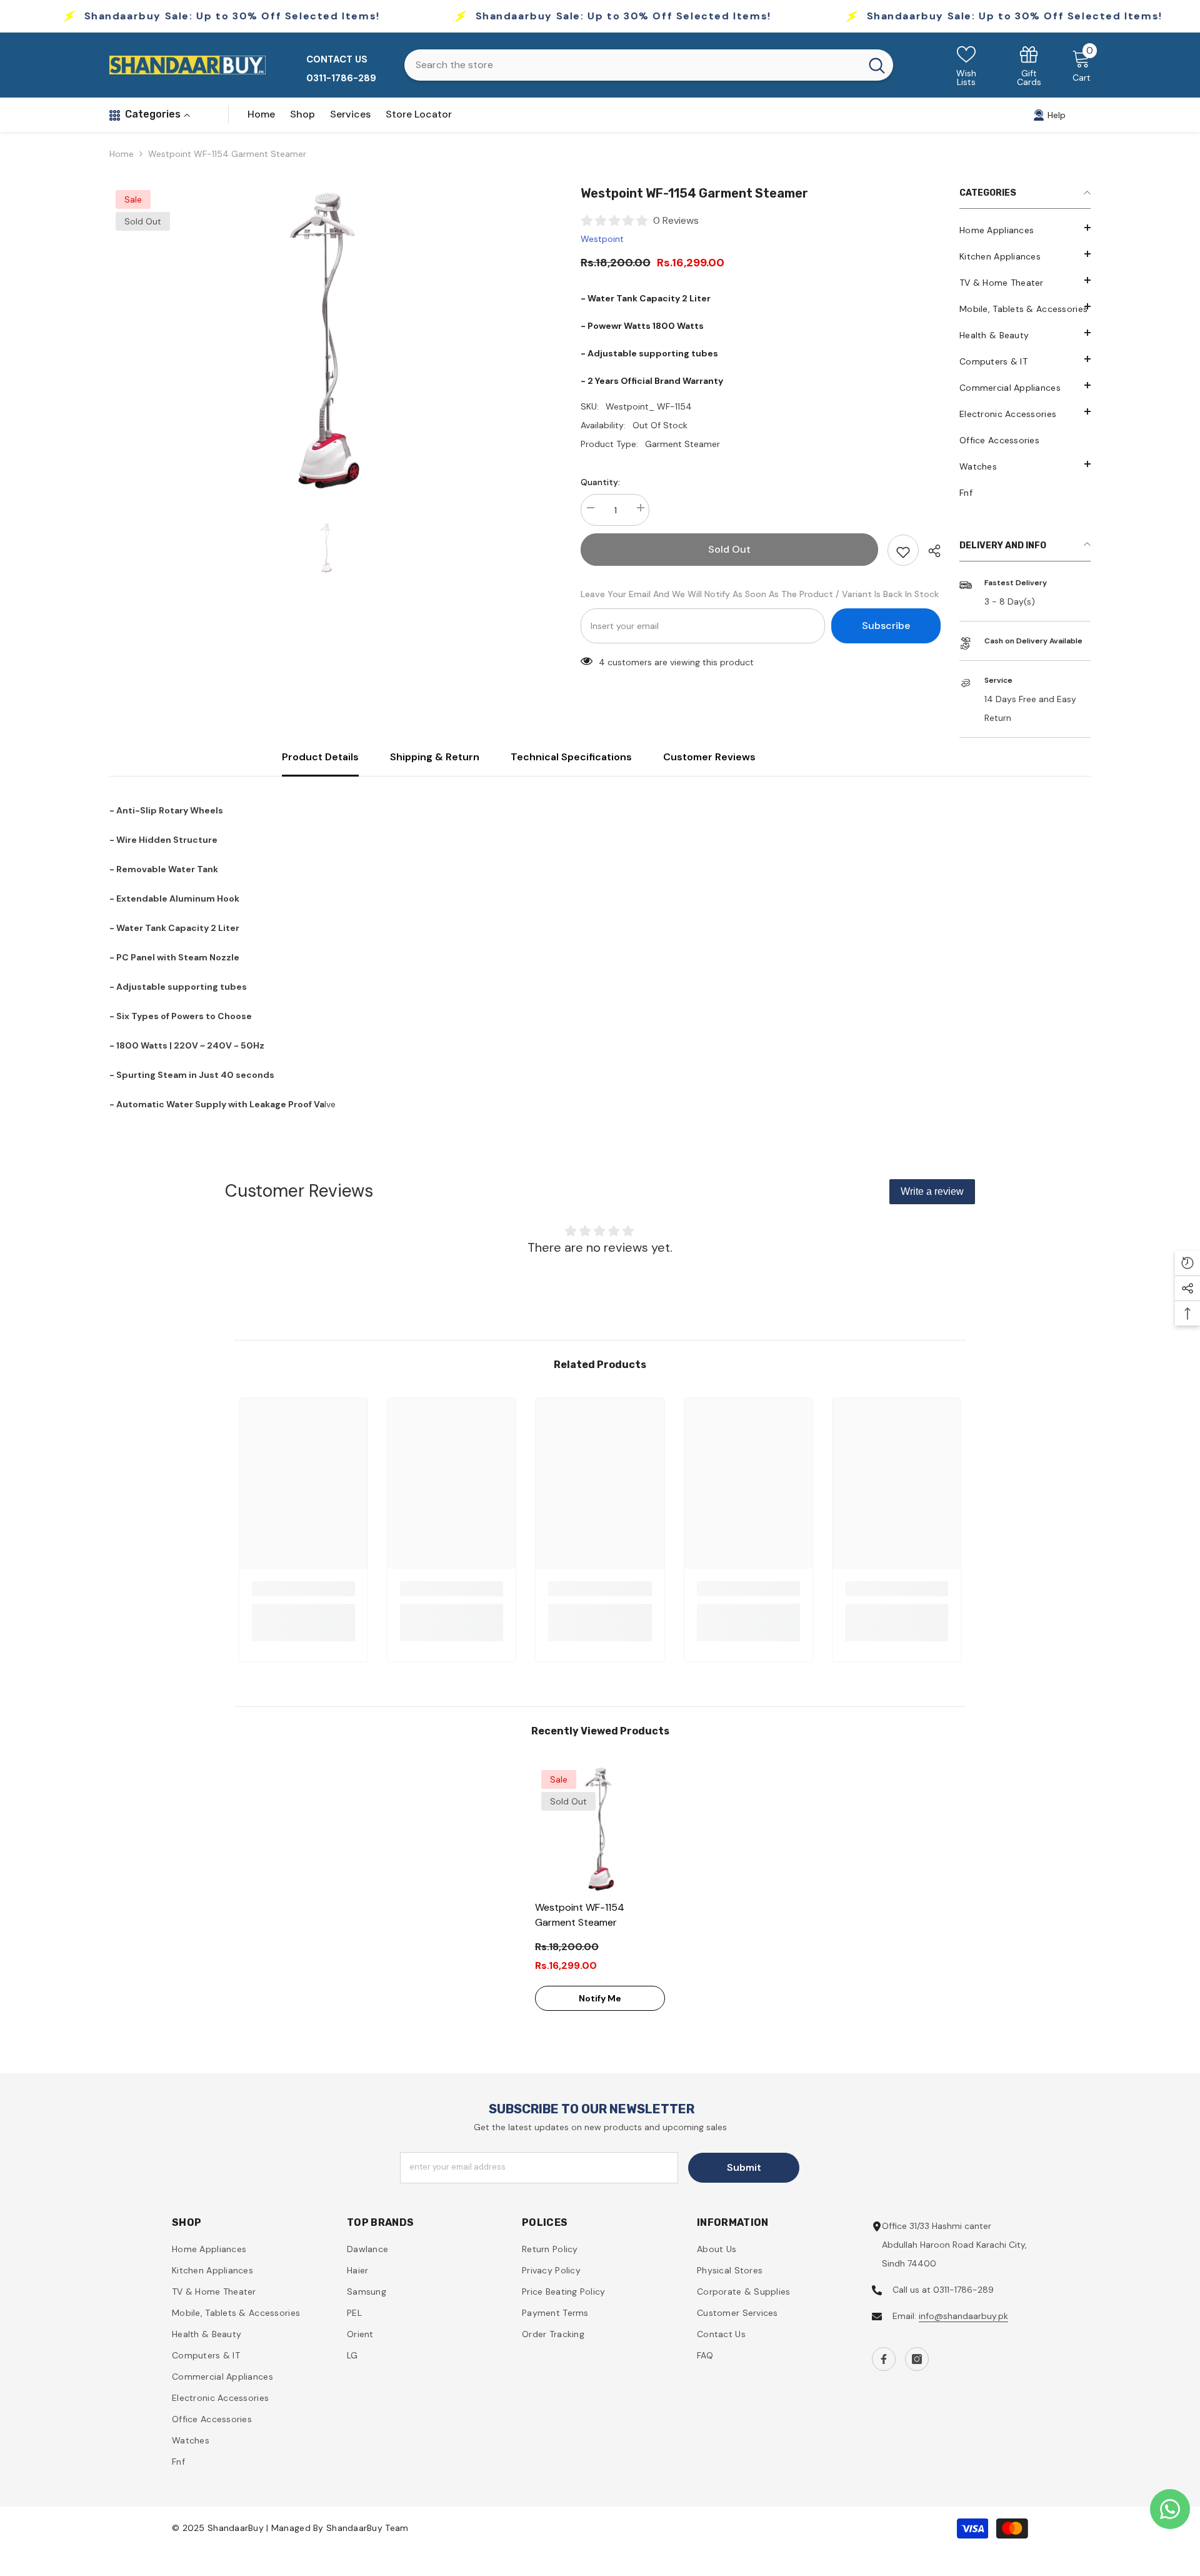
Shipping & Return (435, 757)
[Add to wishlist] (903, 550)
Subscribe (886, 626)
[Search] (649, 65)
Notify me (600, 1998)
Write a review (932, 1191)
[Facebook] (884, 2359)
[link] (1029, 65)
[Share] (930, 551)
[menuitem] (1025, 230)
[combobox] (632, 65)
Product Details (320, 757)
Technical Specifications (571, 757)
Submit (744, 2167)
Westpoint (602, 239)
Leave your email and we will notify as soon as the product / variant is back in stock (760, 594)
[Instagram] (917, 2359)
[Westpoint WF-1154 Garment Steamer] (600, 1829)
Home (122, 154)
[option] (326, 340)
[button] (1025, 464)
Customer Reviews (709, 757)
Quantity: (600, 482)
